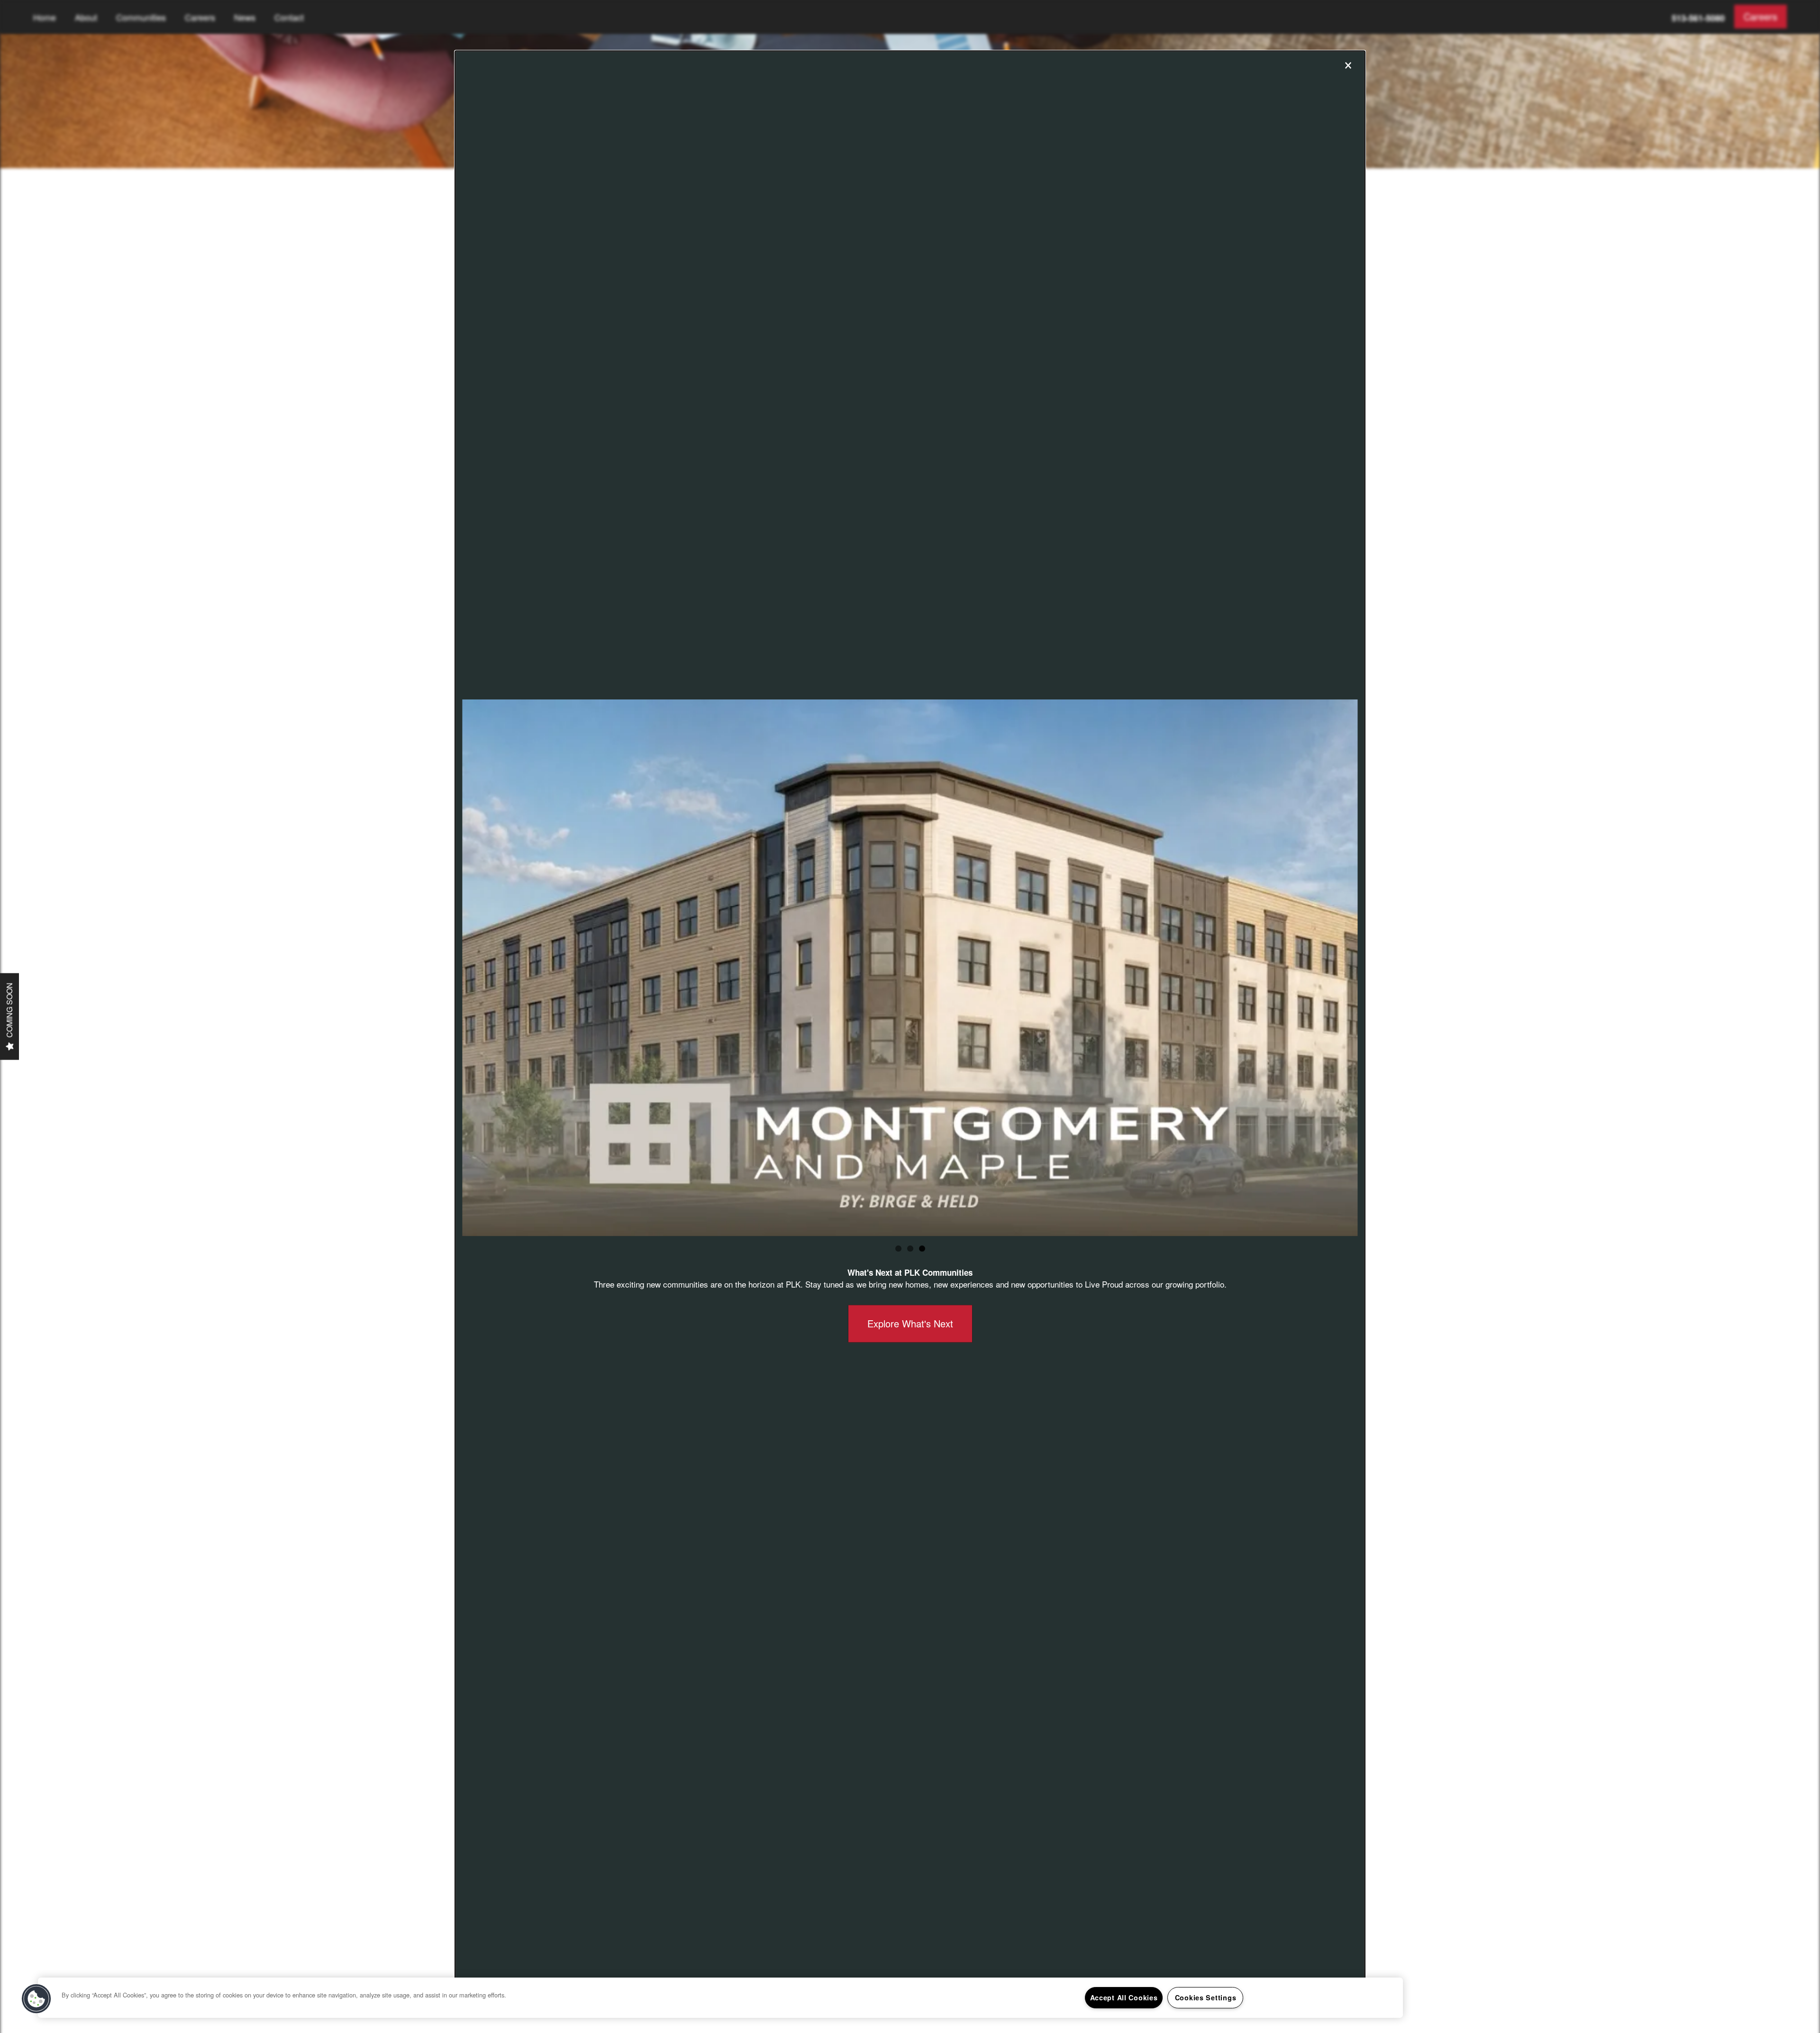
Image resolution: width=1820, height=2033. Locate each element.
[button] (36, 1999)
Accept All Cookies (1124, 1997)
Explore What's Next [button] (910, 1323)
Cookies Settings (1206, 1997)
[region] (720, 1998)
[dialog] (910, 1016)
